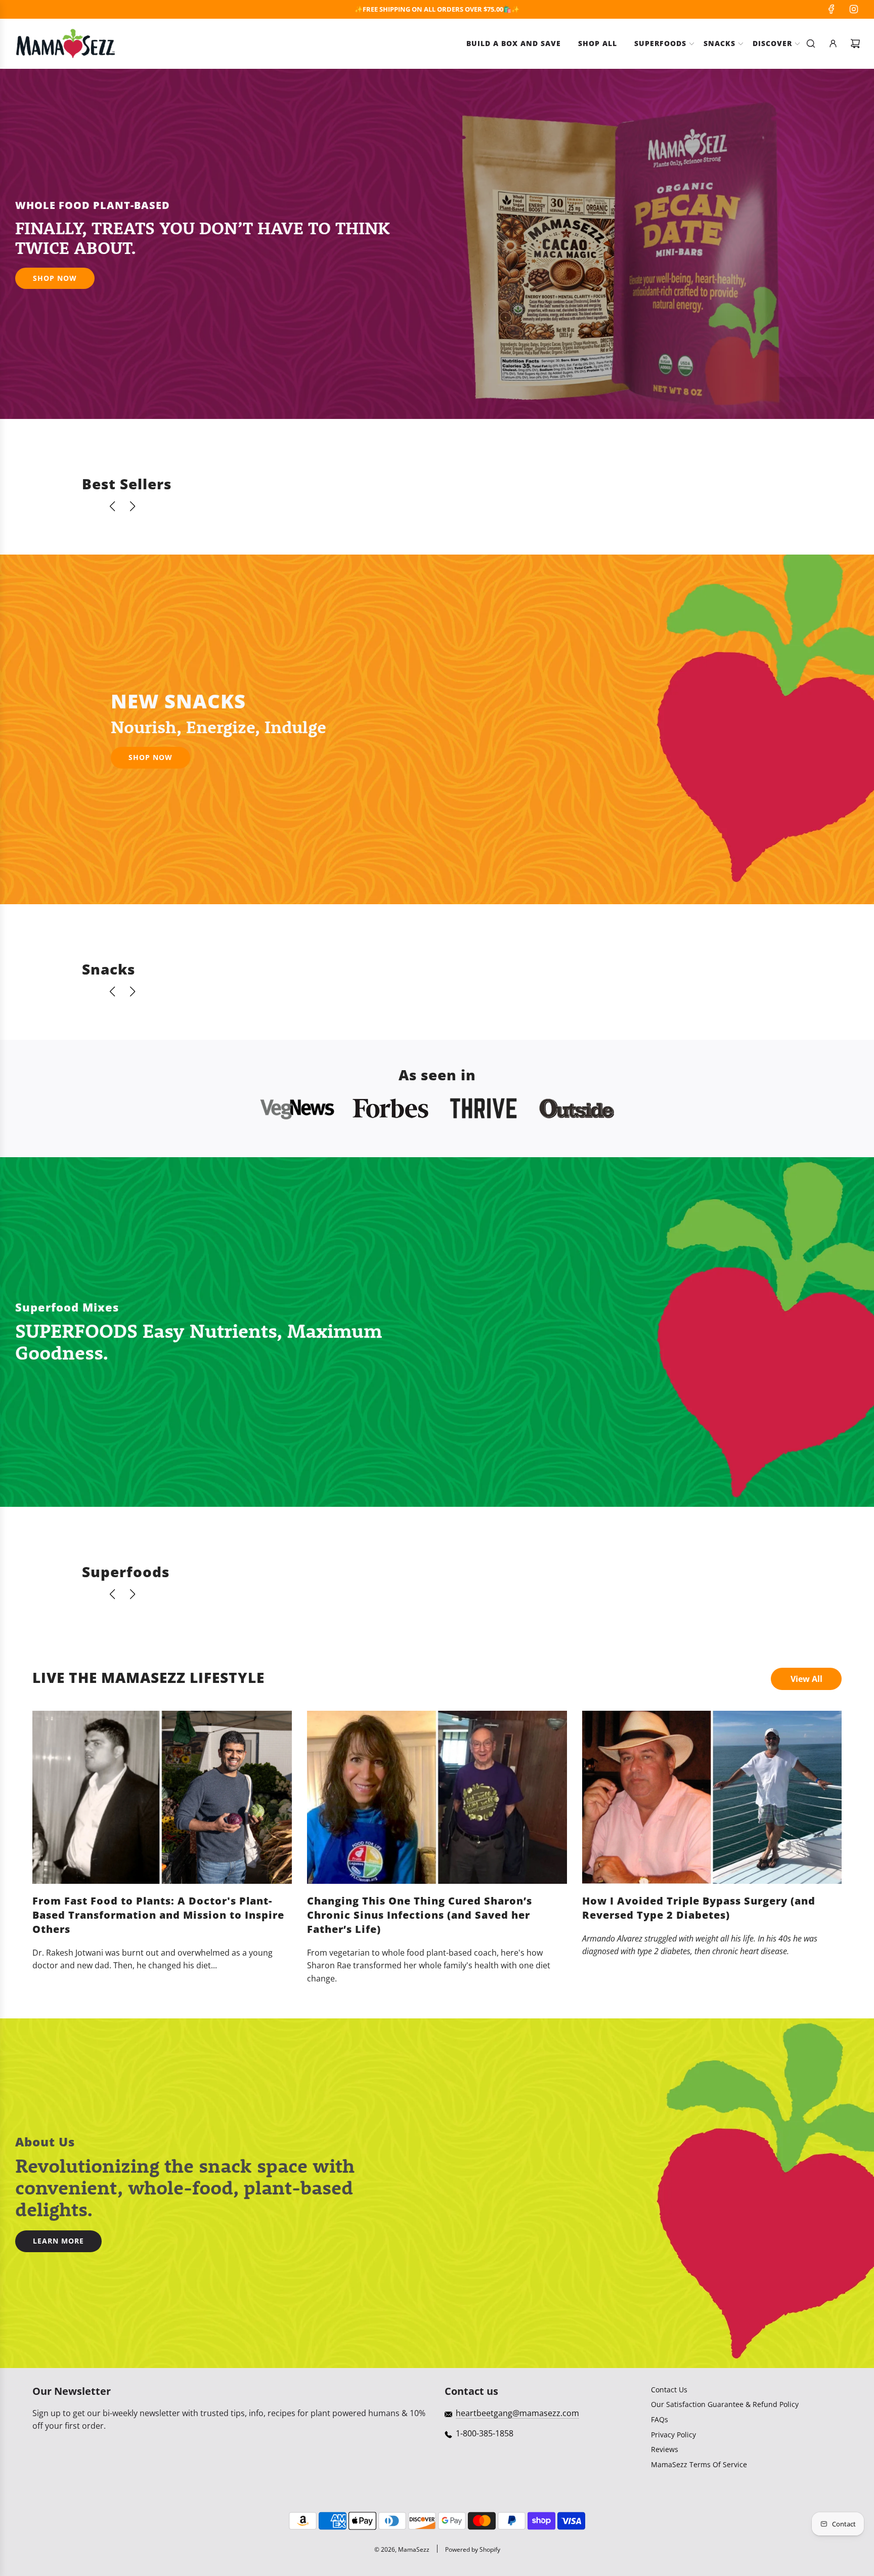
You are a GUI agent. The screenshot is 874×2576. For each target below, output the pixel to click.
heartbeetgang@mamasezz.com (517, 2413)
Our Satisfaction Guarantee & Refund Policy (725, 2404)
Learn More (58, 2241)
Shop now (150, 757)
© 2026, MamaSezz (402, 2549)
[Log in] (833, 44)
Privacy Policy (673, 2435)
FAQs (660, 2419)
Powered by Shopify (473, 2549)
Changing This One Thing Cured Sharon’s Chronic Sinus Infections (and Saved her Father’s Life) (420, 1915)
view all (806, 1679)
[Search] (811, 44)
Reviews (665, 2449)
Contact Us (669, 2390)
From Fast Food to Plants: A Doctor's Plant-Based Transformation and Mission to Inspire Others (158, 1915)
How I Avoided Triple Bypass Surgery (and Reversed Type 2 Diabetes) (699, 1908)
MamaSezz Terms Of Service (699, 2464)
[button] (112, 506)
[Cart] (855, 44)
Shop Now (55, 278)
